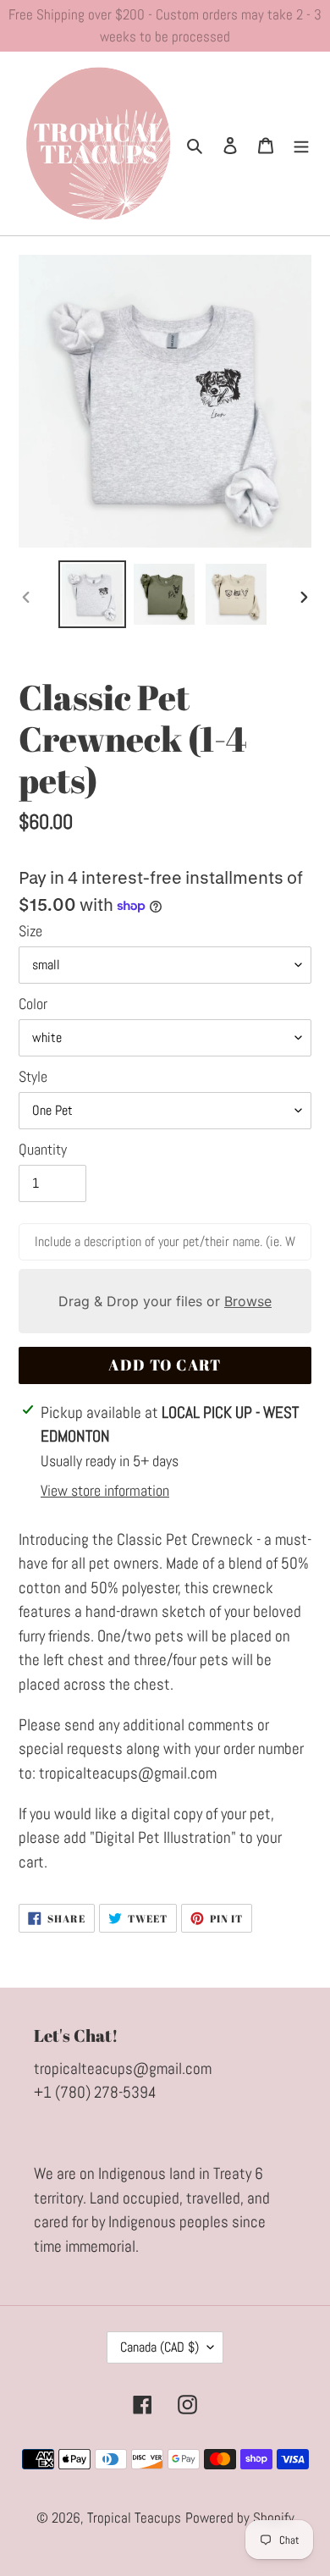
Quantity (43, 1149)
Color (33, 1004)
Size (30, 931)
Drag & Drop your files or (165, 1301)
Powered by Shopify (240, 2518)
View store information (105, 1490)
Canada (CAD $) (159, 2347)
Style (33, 1076)
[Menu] (301, 144)
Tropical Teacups (134, 2518)
